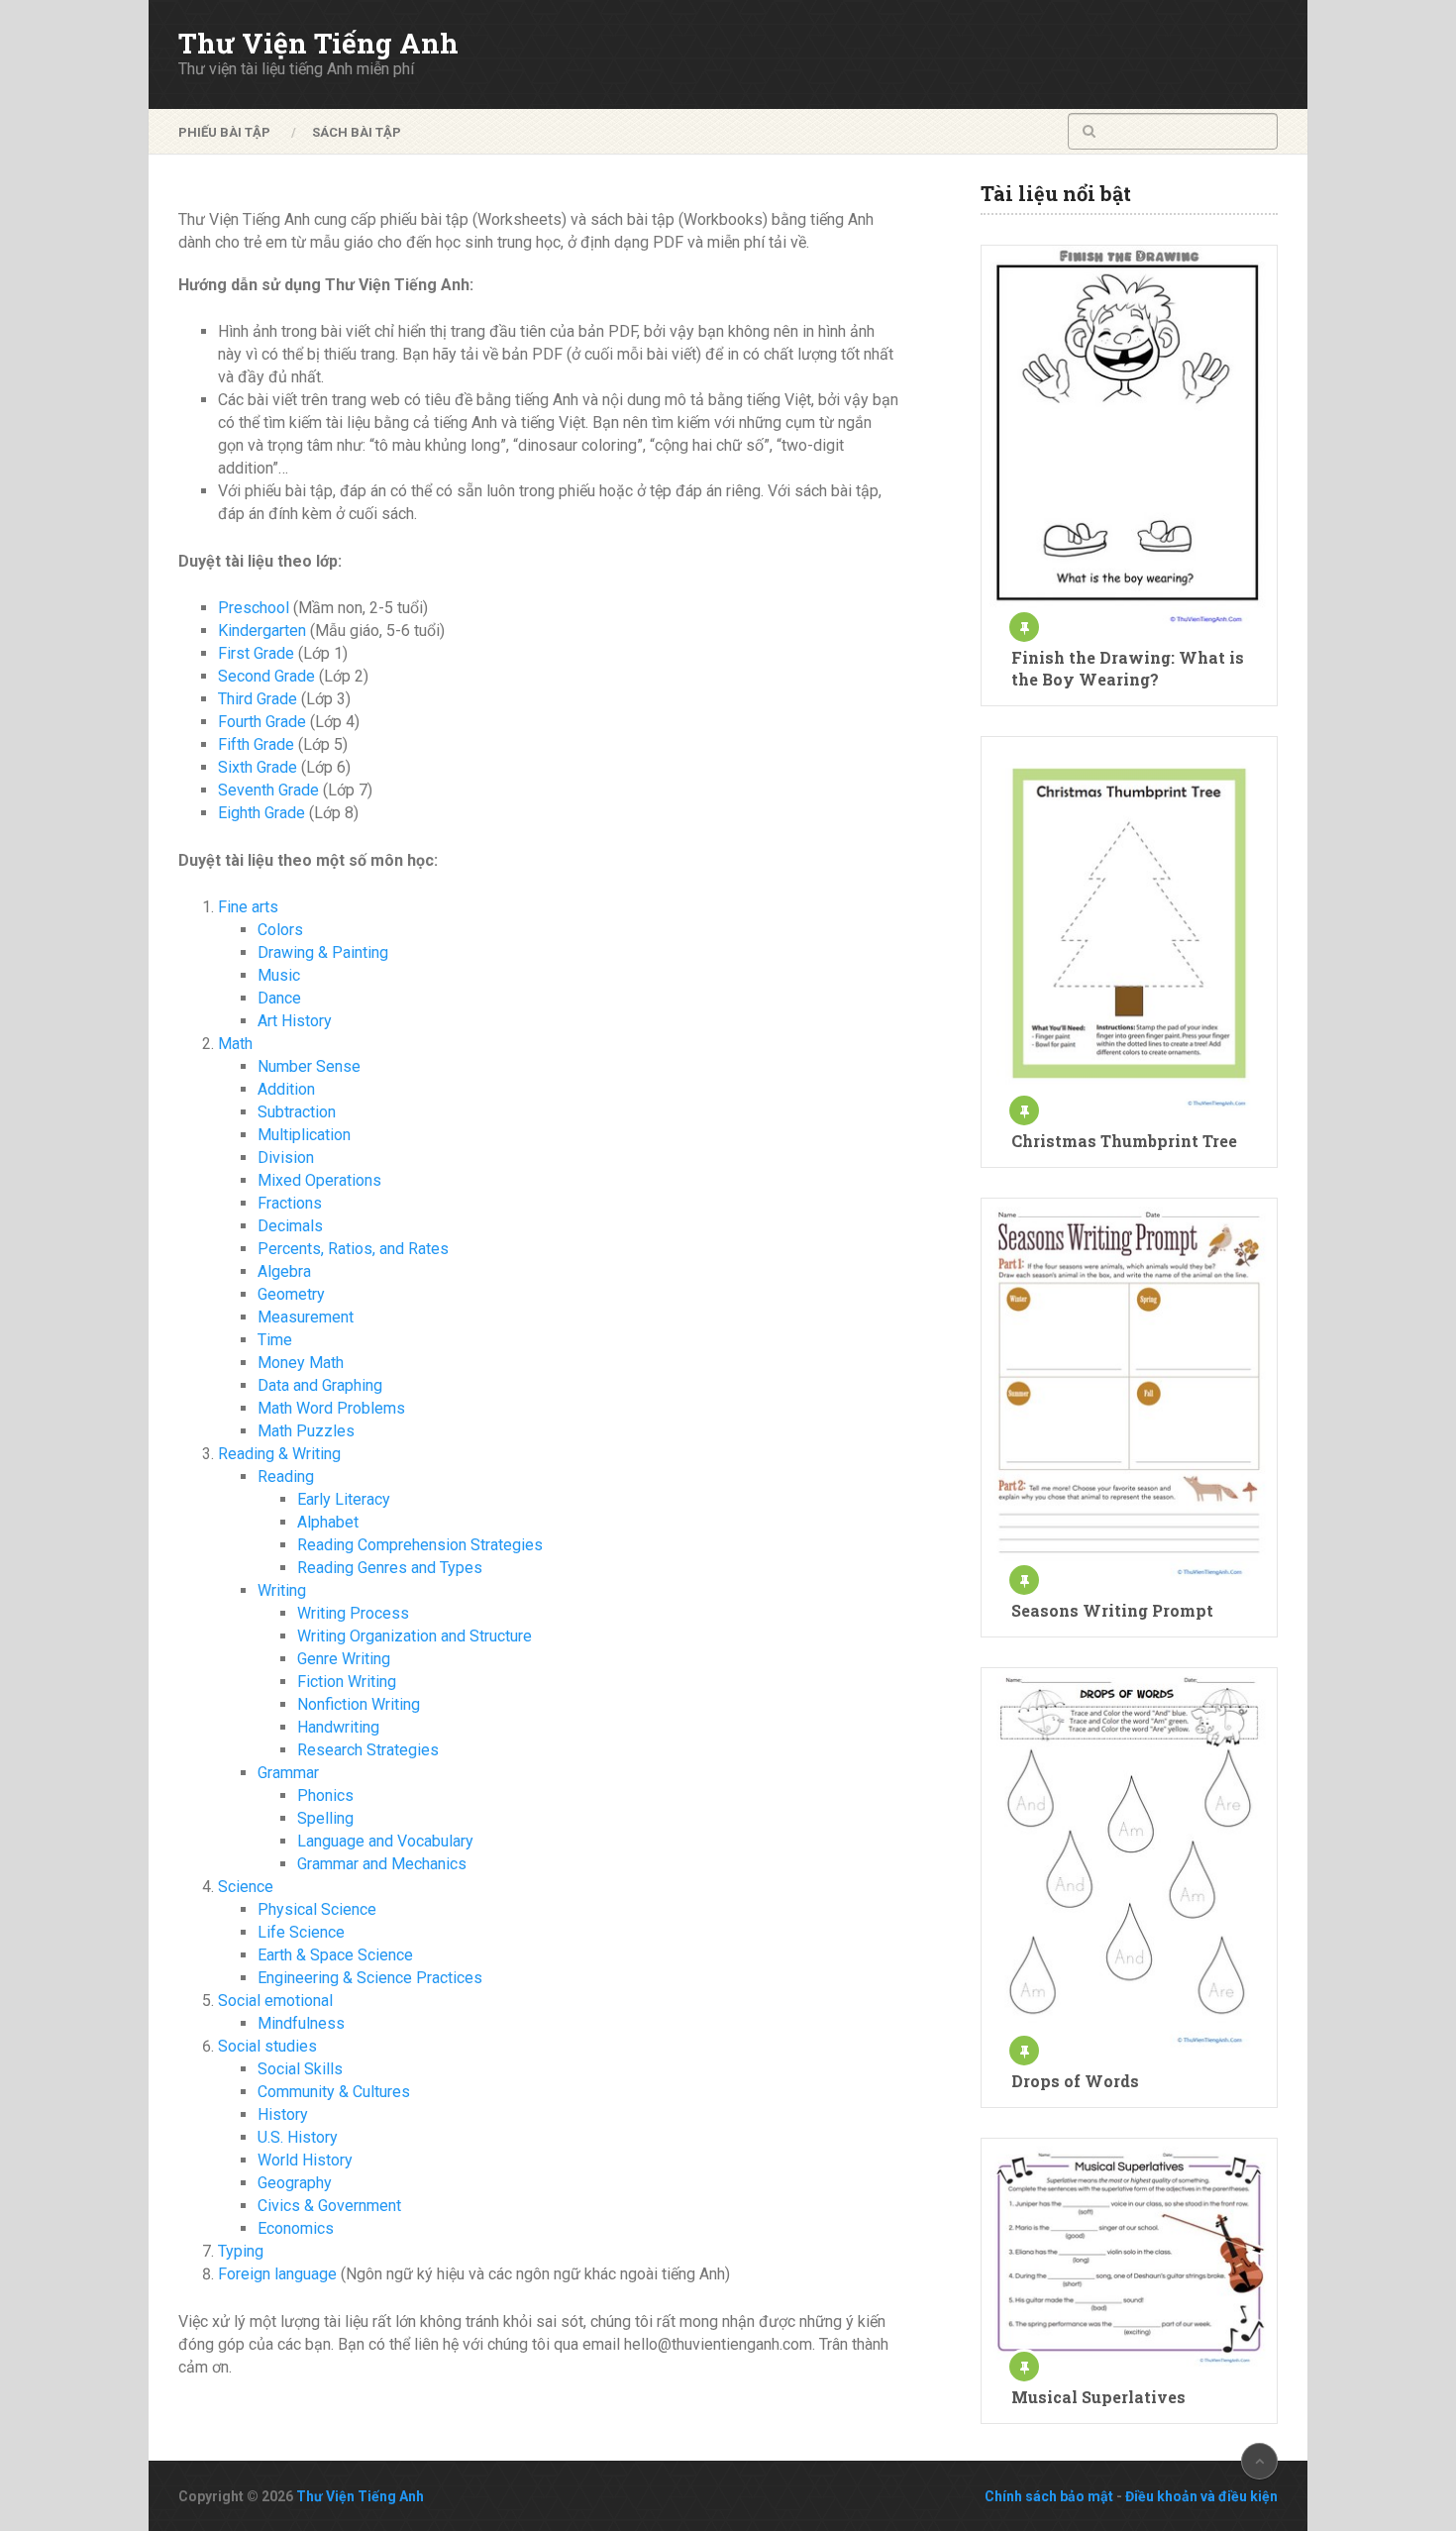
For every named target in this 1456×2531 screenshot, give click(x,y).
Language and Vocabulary (385, 1841)
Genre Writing (344, 1659)
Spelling (325, 1818)
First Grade (256, 653)
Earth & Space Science (335, 1955)
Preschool (254, 608)
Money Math (301, 1363)
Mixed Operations (319, 1180)
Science (246, 1887)
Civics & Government (329, 2206)
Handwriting (338, 1727)
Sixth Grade (258, 767)
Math (235, 1044)
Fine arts (248, 907)
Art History (295, 1021)
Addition (286, 1089)
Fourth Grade (262, 722)
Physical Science (317, 1909)
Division (286, 1158)
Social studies (267, 2046)
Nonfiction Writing (359, 1704)
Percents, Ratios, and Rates (353, 1249)
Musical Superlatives (1098, 2397)
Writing (282, 1590)
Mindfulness (301, 2023)
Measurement (306, 1317)
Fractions (290, 1203)
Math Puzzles (306, 1431)
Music (279, 975)
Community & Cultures (334, 2092)
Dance (279, 998)
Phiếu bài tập (224, 132)
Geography (295, 2183)
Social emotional (275, 2001)
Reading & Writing (279, 1454)
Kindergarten (262, 631)
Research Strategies (368, 1750)
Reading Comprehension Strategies (420, 1545)
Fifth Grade (256, 744)
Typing (241, 2251)
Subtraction (297, 1112)
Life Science (301, 1932)
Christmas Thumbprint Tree (1124, 1141)
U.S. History (298, 2137)
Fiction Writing (347, 1682)
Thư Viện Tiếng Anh (318, 44)
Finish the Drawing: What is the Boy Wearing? (1128, 668)
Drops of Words (1075, 2081)
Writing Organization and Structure (415, 1636)
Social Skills (300, 2069)
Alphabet (328, 1522)
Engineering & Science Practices (370, 1978)
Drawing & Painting (323, 952)
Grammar (288, 1773)
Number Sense (309, 1066)
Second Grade (266, 676)
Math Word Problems (331, 1408)
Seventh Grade (268, 790)
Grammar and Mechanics (382, 1864)
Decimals (290, 1226)
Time (275, 1340)
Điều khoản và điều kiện (1201, 2496)
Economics (296, 2228)
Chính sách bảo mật (1049, 2496)
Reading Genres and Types (390, 1568)
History (283, 2114)
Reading (286, 1476)
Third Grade (258, 699)
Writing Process (353, 1613)
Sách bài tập (357, 132)
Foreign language (277, 2274)
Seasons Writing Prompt (1112, 1610)
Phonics (325, 1795)
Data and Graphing (320, 1385)
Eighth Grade (261, 813)
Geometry (291, 1294)
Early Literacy (344, 1499)
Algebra (284, 1271)
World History (305, 2160)
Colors (280, 930)
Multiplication (304, 1135)
